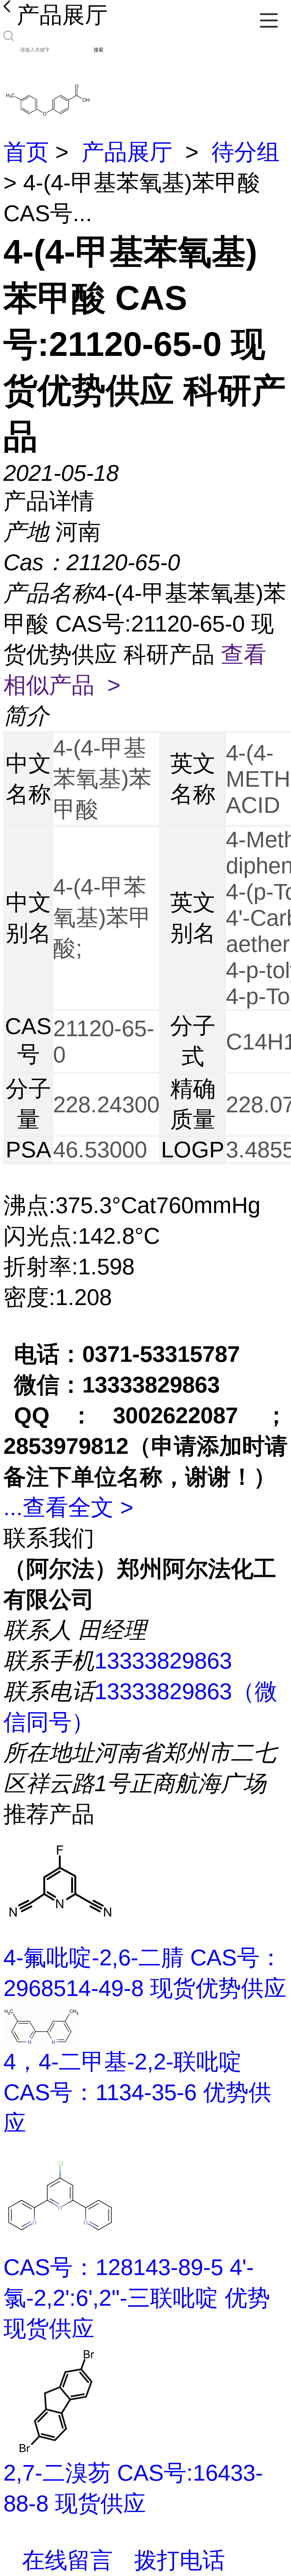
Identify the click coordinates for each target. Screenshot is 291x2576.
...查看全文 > (68, 1507)
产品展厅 (127, 152)
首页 (26, 152)
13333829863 (163, 1661)
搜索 (99, 50)
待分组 (246, 152)
